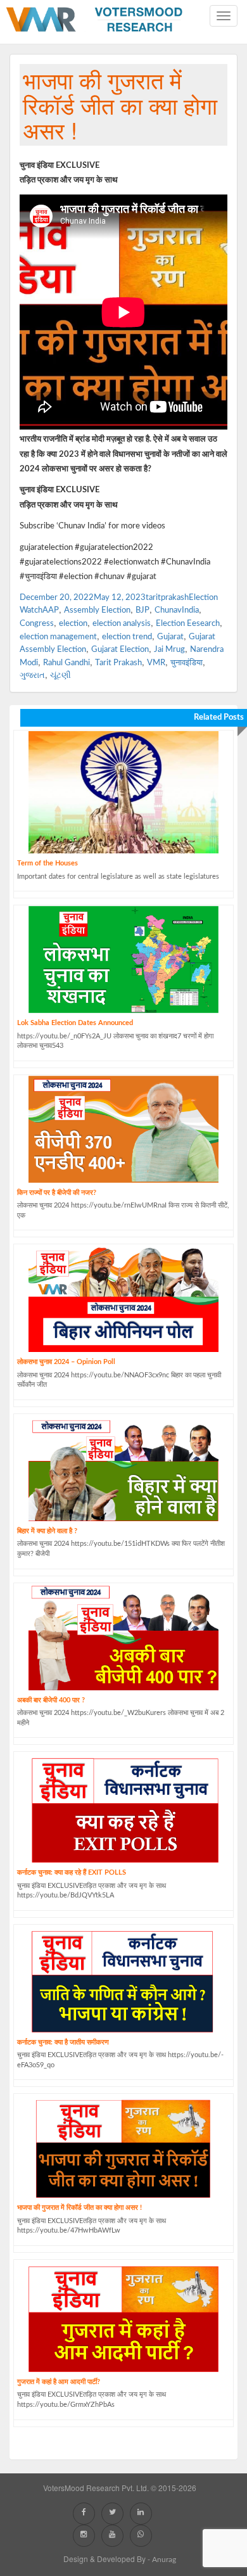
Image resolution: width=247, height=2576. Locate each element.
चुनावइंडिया (187, 663)
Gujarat (170, 637)
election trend (127, 637)
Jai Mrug (169, 650)
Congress (37, 624)
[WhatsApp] (142, 2534)
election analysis (122, 624)
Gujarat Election (120, 650)
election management (58, 637)
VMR (156, 663)
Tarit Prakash (118, 663)
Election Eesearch (188, 624)
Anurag (164, 2560)
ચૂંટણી (60, 676)
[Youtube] (114, 2534)
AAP (51, 610)
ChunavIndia (177, 610)
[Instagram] (85, 2534)
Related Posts (219, 717)
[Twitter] (114, 2512)
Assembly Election (97, 610)
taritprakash (167, 598)
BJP (142, 610)
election (73, 624)
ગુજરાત (32, 676)
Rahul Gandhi (66, 663)
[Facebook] (85, 2512)
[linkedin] (142, 2512)
